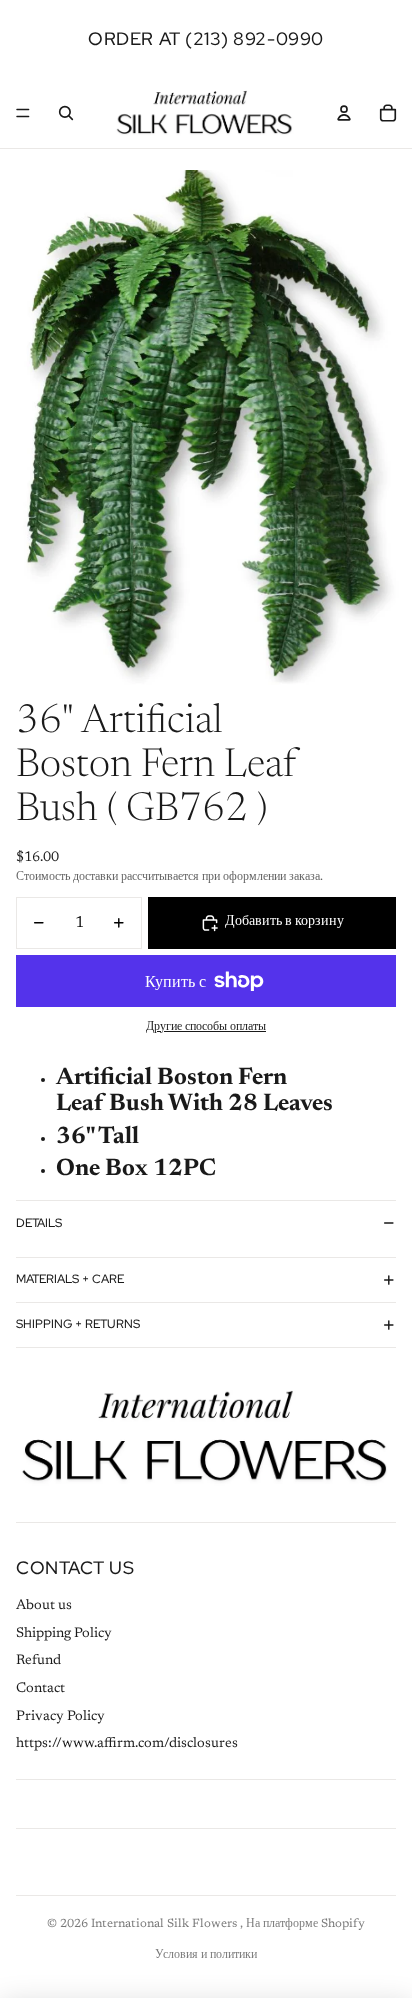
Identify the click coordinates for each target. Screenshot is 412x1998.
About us (44, 1606)
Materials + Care (70, 1279)
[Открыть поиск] (66, 113)
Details (39, 1223)
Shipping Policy (64, 1634)
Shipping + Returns (78, 1324)
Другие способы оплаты (206, 1027)
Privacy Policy (60, 1717)
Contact (40, 1689)
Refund (38, 1661)
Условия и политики (206, 1955)
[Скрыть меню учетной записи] (344, 113)
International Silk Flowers (165, 1924)
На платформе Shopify (305, 1924)
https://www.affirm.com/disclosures (127, 1744)
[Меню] (23, 113)
